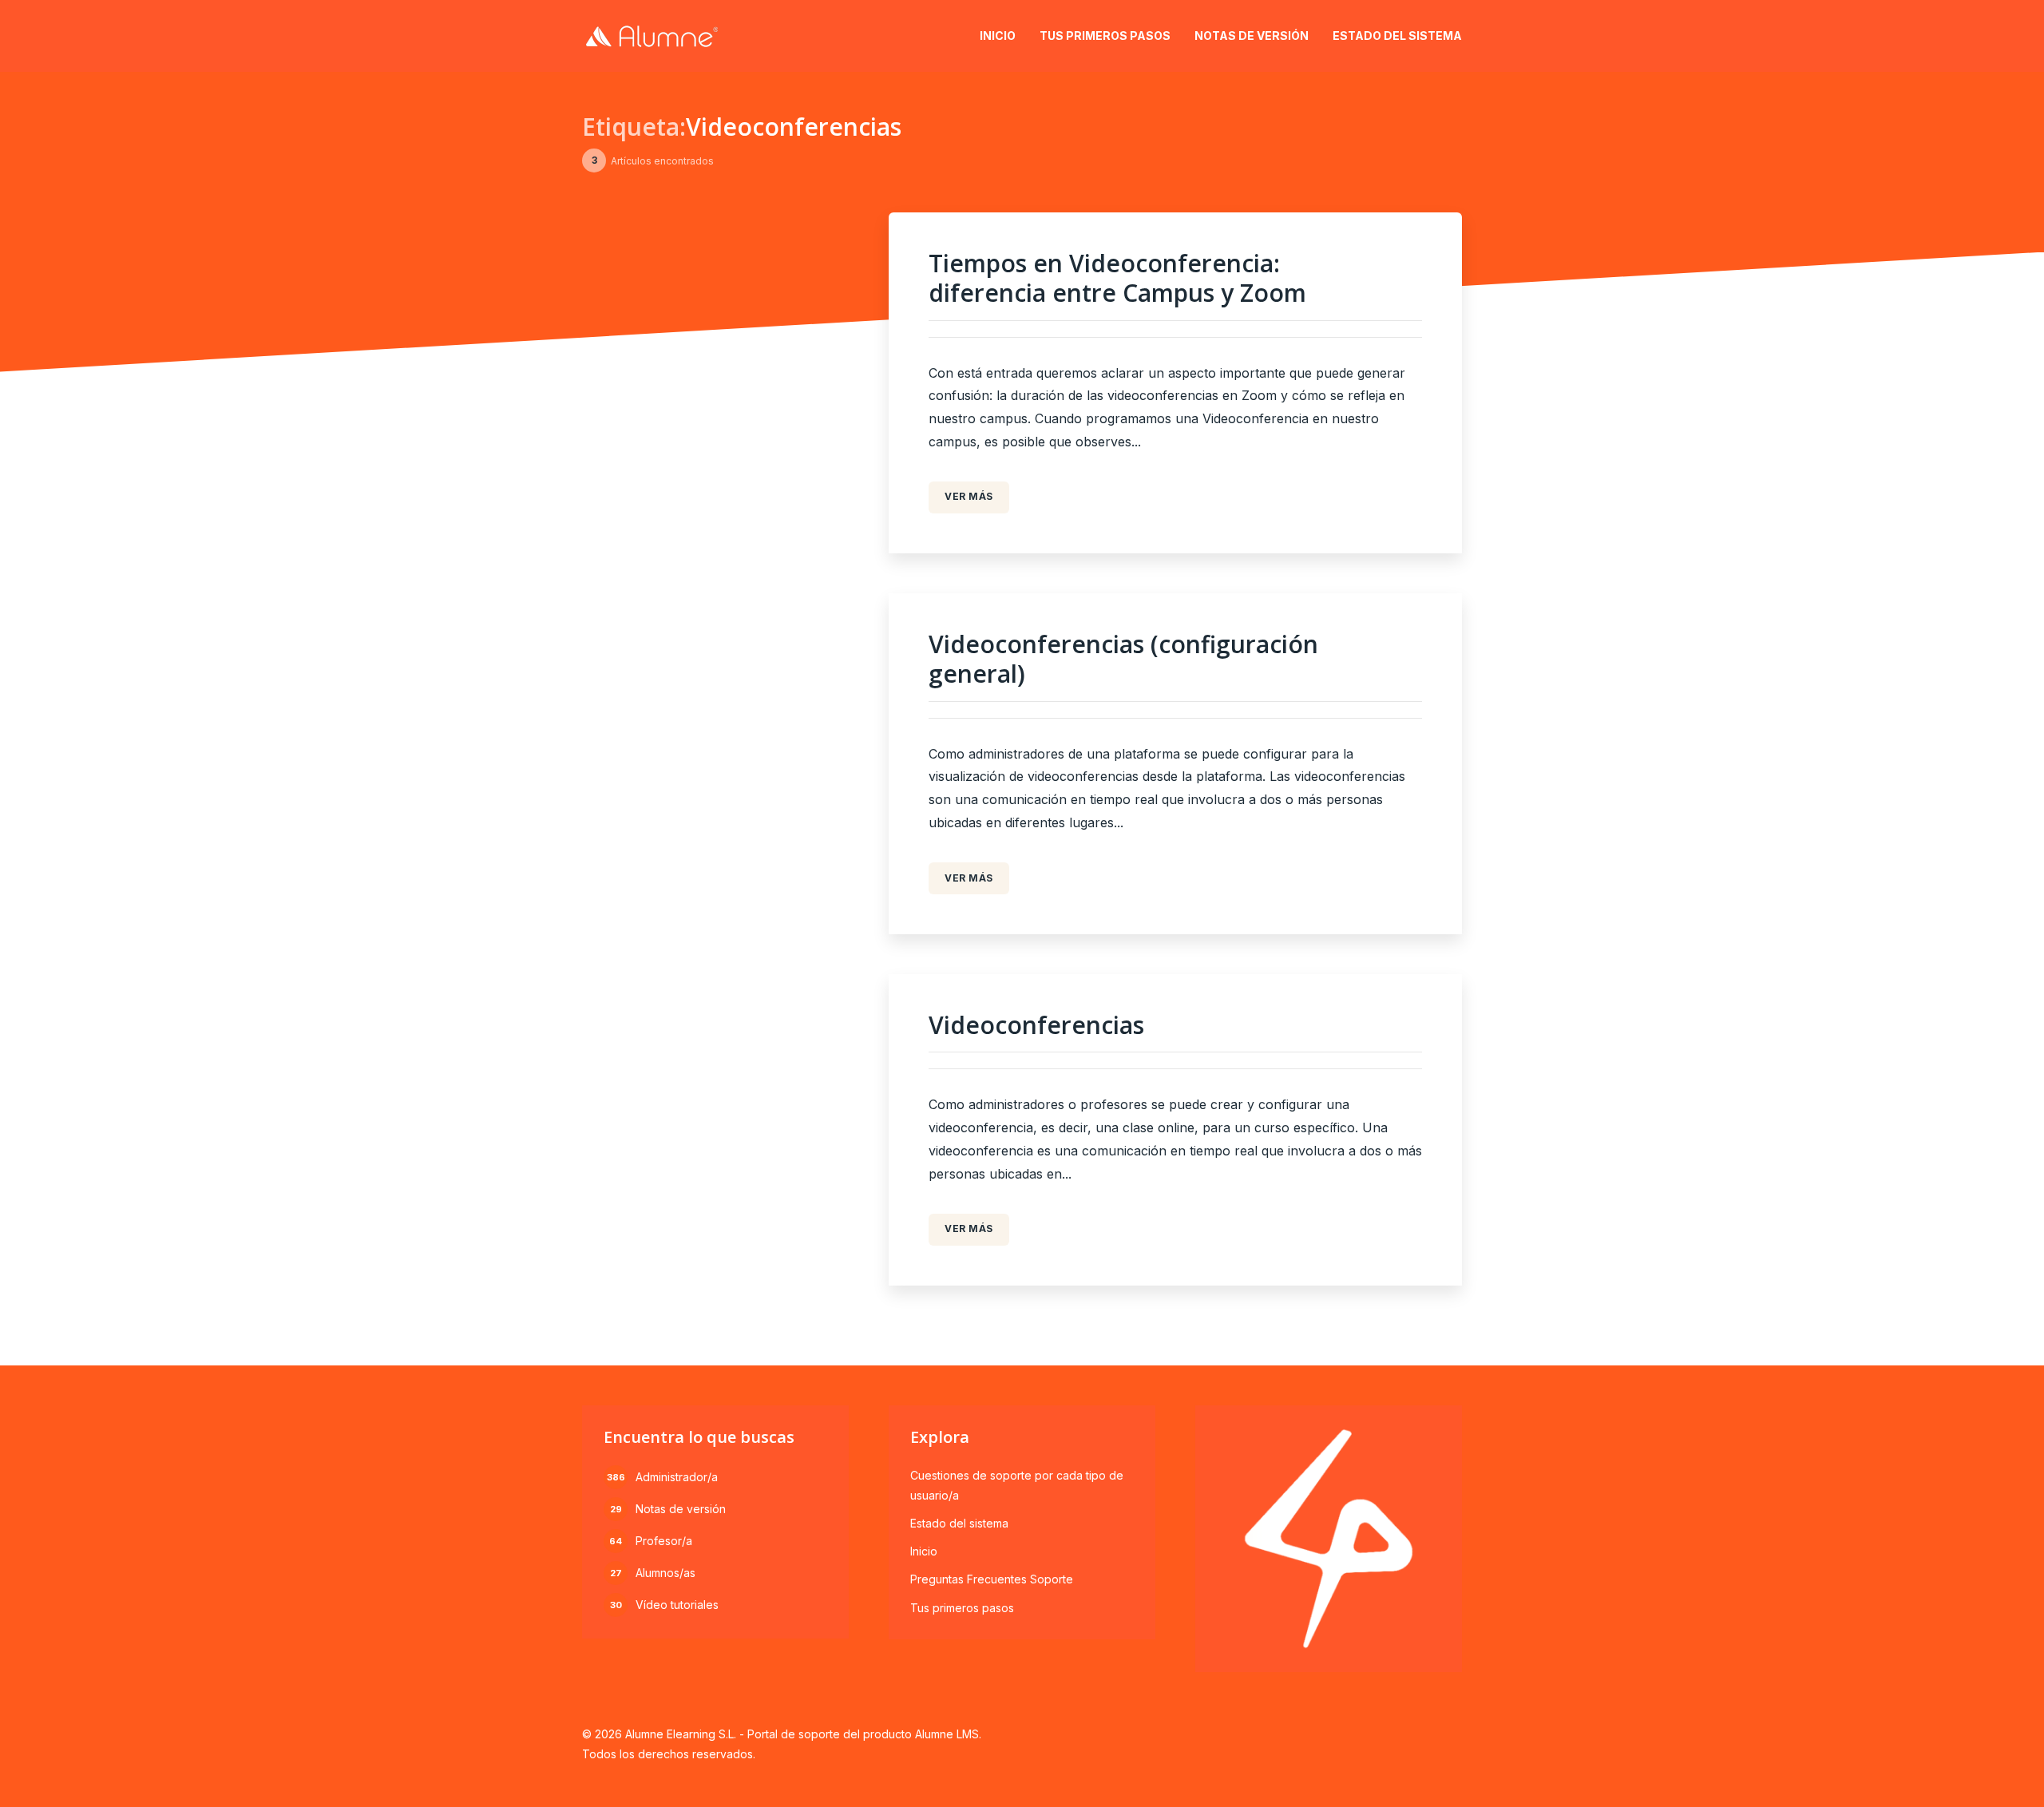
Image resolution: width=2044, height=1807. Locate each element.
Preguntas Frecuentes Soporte (992, 1579)
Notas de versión (1252, 36)
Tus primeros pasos (1105, 36)
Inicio (998, 36)
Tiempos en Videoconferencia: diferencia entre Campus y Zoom (1117, 278)
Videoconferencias (1036, 1025)
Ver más (969, 496)
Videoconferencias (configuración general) (1123, 659)
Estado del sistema (1397, 36)
